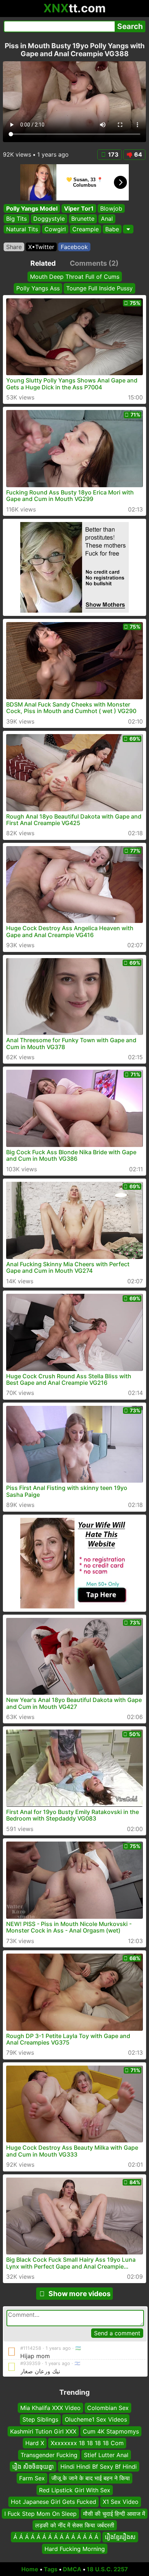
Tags (51, 2569)
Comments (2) (94, 263)
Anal (107, 219)
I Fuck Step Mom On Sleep (41, 2514)
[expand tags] (128, 229)
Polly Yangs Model (32, 208)
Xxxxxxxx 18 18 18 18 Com (87, 2443)
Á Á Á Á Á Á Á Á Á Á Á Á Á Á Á (56, 2537)
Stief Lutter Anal (106, 2455)
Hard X (35, 2443)
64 (138, 154)
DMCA (72, 2569)
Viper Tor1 (79, 208)
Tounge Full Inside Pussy (99, 288)
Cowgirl (55, 229)
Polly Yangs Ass (38, 288)
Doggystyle (49, 219)
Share (14, 247)
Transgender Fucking (49, 2455)
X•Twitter (41, 247)
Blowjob (111, 208)
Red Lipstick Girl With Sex (75, 2490)
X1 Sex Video (121, 2502)
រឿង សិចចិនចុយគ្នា (33, 2467)
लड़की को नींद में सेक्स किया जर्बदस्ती (75, 2525)
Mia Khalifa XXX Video (50, 2408)
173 (113, 154)
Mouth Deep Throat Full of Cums (75, 277)
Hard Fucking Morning (75, 2549)
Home (30, 2569)
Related (43, 263)
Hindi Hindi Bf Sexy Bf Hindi (99, 2467)
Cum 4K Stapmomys (111, 2431)
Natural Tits (22, 229)
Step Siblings (40, 2420)
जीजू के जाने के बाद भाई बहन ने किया (91, 2478)
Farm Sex (32, 2478)
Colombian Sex (108, 2408)
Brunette (83, 219)
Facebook (74, 247)
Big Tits (16, 219)
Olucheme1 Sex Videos (96, 2420)
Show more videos (80, 2294)
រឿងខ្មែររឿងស (120, 2537)
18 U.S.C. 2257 (107, 2569)
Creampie (86, 229)
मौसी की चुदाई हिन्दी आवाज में (114, 2514)
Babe (112, 229)
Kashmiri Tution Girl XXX (43, 2431)
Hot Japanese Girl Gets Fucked (54, 2502)
